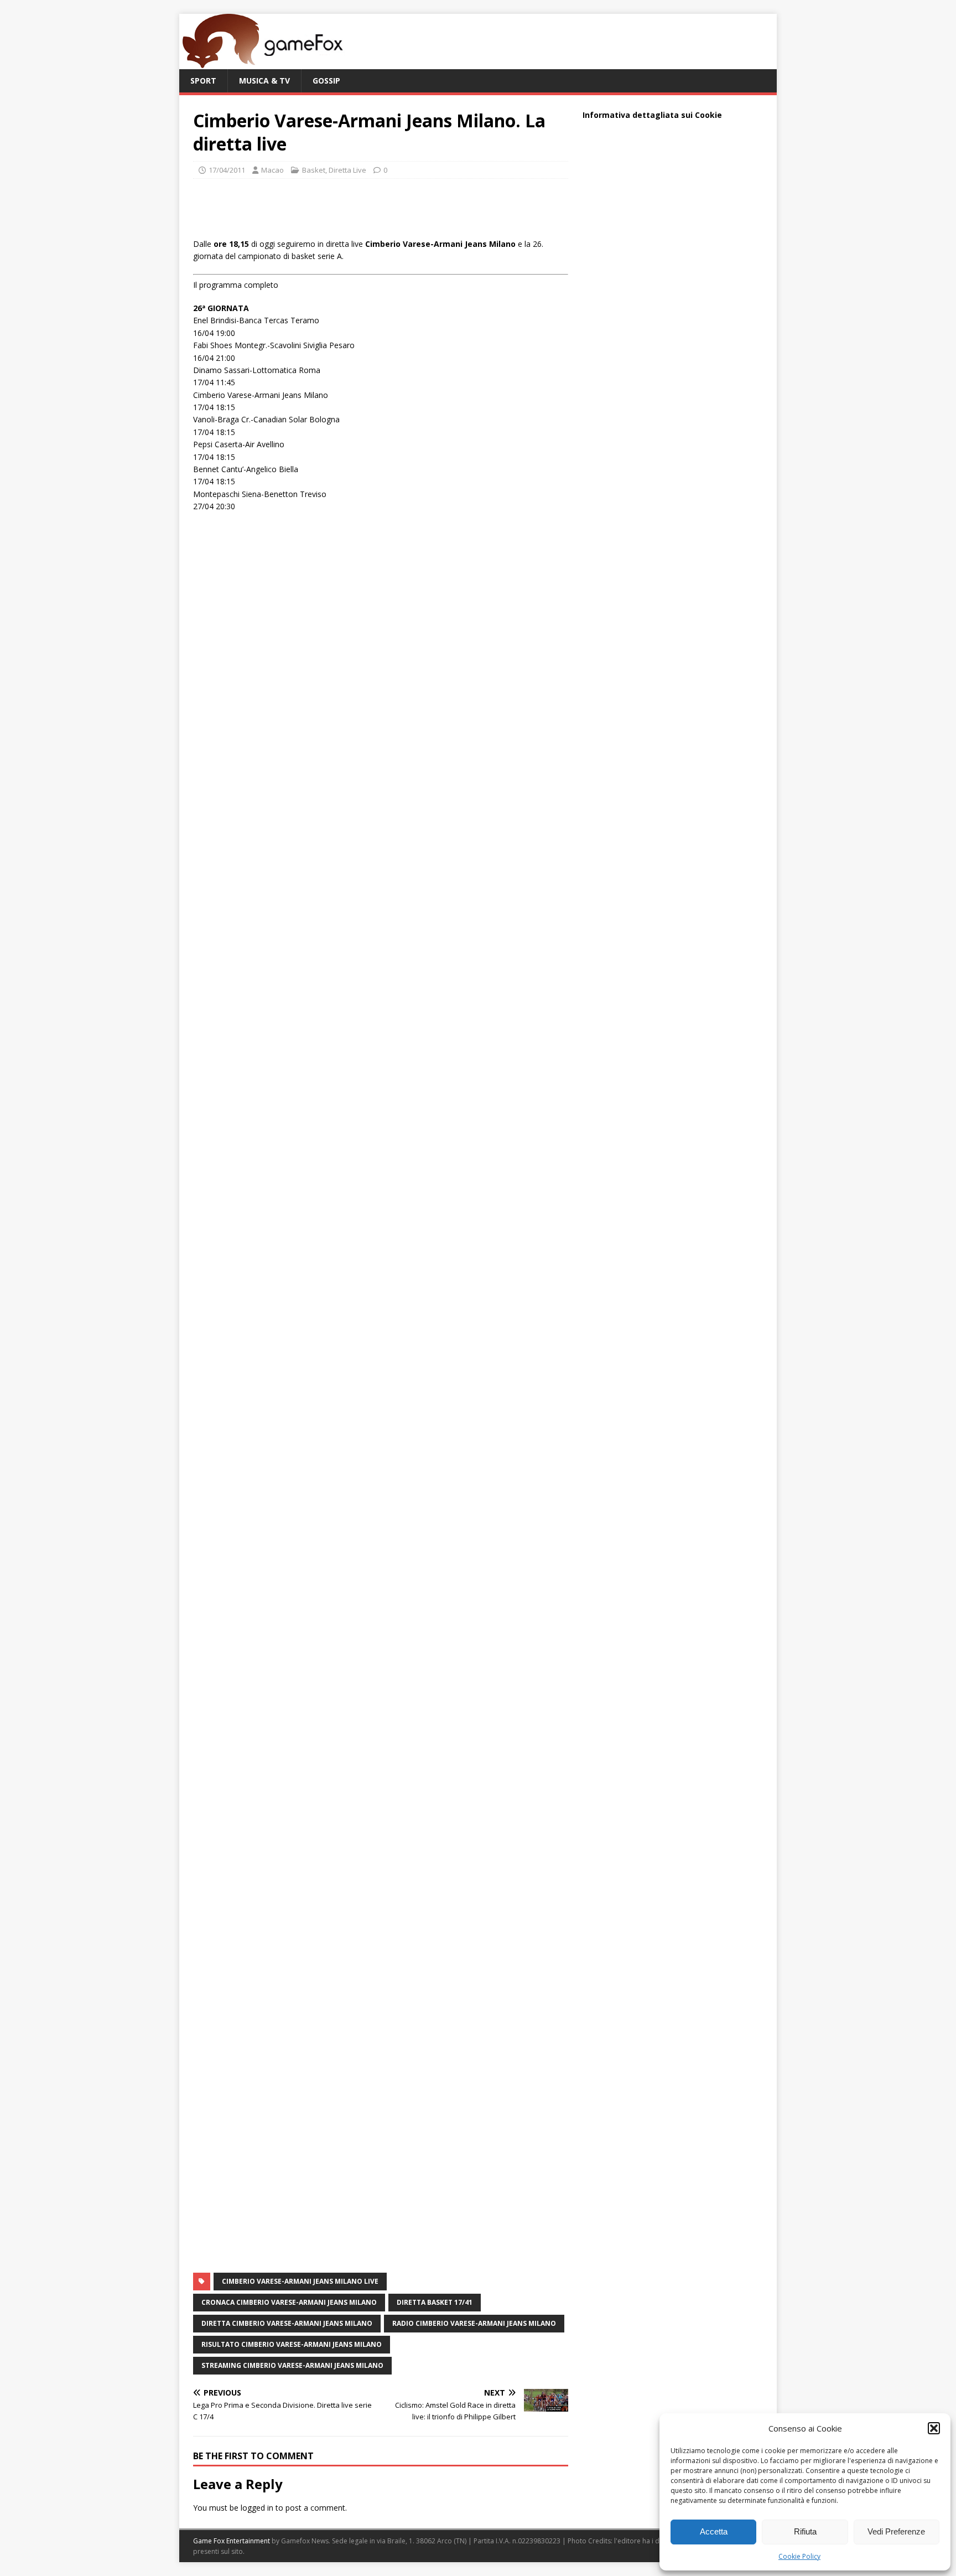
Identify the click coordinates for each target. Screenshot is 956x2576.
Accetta (714, 2531)
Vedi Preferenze (896, 2531)
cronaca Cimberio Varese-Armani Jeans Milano (289, 2302)
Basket (314, 170)
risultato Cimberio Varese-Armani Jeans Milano (292, 2344)
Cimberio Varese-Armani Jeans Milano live (300, 2281)
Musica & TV (264, 81)
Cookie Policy (799, 2556)
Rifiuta (805, 2531)
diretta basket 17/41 (435, 2302)
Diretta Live (347, 170)
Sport (203, 81)
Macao (272, 170)
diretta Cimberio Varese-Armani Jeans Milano (287, 2323)
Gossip (326, 81)
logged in (257, 2508)
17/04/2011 (227, 170)
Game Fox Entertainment (232, 2541)
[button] (934, 2428)
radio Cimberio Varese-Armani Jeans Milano (474, 2323)
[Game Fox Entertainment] (262, 63)
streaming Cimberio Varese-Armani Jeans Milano (292, 2365)
